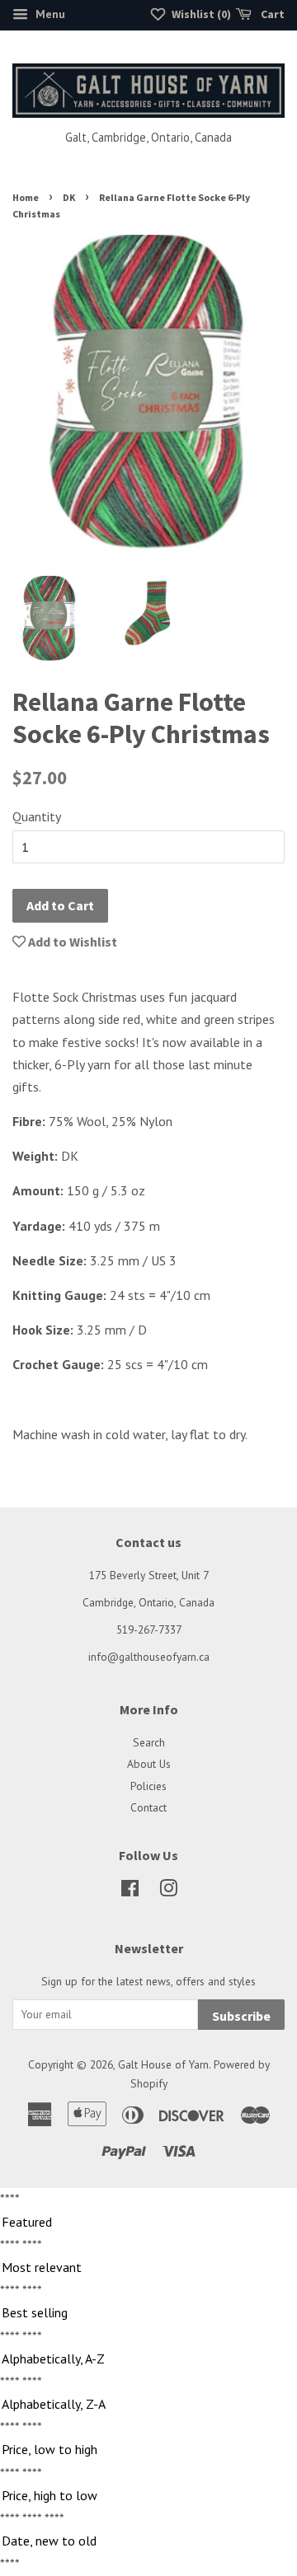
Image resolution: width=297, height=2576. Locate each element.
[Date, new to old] (148, 2541)
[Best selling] (148, 2313)
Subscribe (241, 2016)
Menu (49, 14)
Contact (148, 1807)
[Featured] (148, 2223)
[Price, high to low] (148, 2496)
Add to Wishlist (71, 942)
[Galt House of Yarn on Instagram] (168, 1891)
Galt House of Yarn (163, 2064)
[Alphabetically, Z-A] (148, 2405)
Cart (271, 14)
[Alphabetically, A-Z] (148, 2359)
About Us (149, 1764)
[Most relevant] (148, 2268)
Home (26, 197)
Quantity (37, 816)
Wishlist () (200, 14)
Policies (148, 1786)
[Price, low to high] (148, 2450)
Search (149, 1742)
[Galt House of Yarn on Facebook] (130, 1891)
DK (69, 197)
